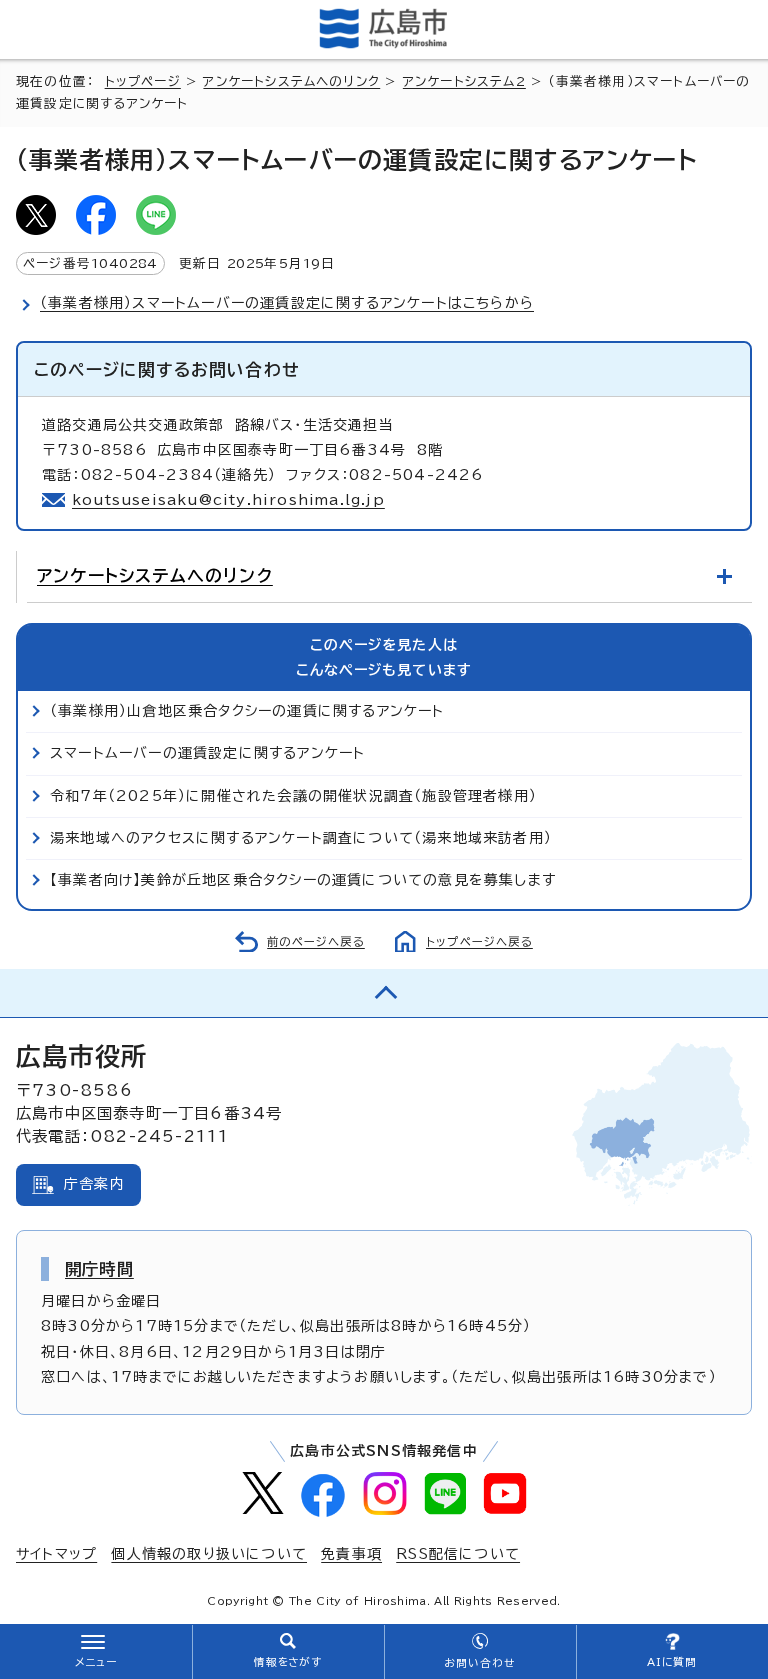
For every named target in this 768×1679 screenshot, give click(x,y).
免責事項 (351, 1554)
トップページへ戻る (479, 941)
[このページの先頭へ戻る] (384, 993)
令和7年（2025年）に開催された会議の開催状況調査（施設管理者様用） (293, 796)
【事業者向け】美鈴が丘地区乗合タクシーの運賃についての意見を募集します (303, 880)
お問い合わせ (479, 1663)
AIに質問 (672, 1662)
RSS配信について (458, 1554)
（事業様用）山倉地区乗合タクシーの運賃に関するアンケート (247, 711)
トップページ (143, 81)
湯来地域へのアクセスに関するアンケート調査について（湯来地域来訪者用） (301, 838)
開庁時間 (99, 1269)
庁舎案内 (94, 1184)
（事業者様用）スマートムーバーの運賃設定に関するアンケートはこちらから (287, 303)
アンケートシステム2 (464, 81)
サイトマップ (56, 1554)
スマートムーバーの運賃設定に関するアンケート (207, 753)
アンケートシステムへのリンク (291, 81)
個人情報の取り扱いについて (209, 1554)
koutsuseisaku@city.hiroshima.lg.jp (228, 500)
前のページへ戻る (316, 941)
